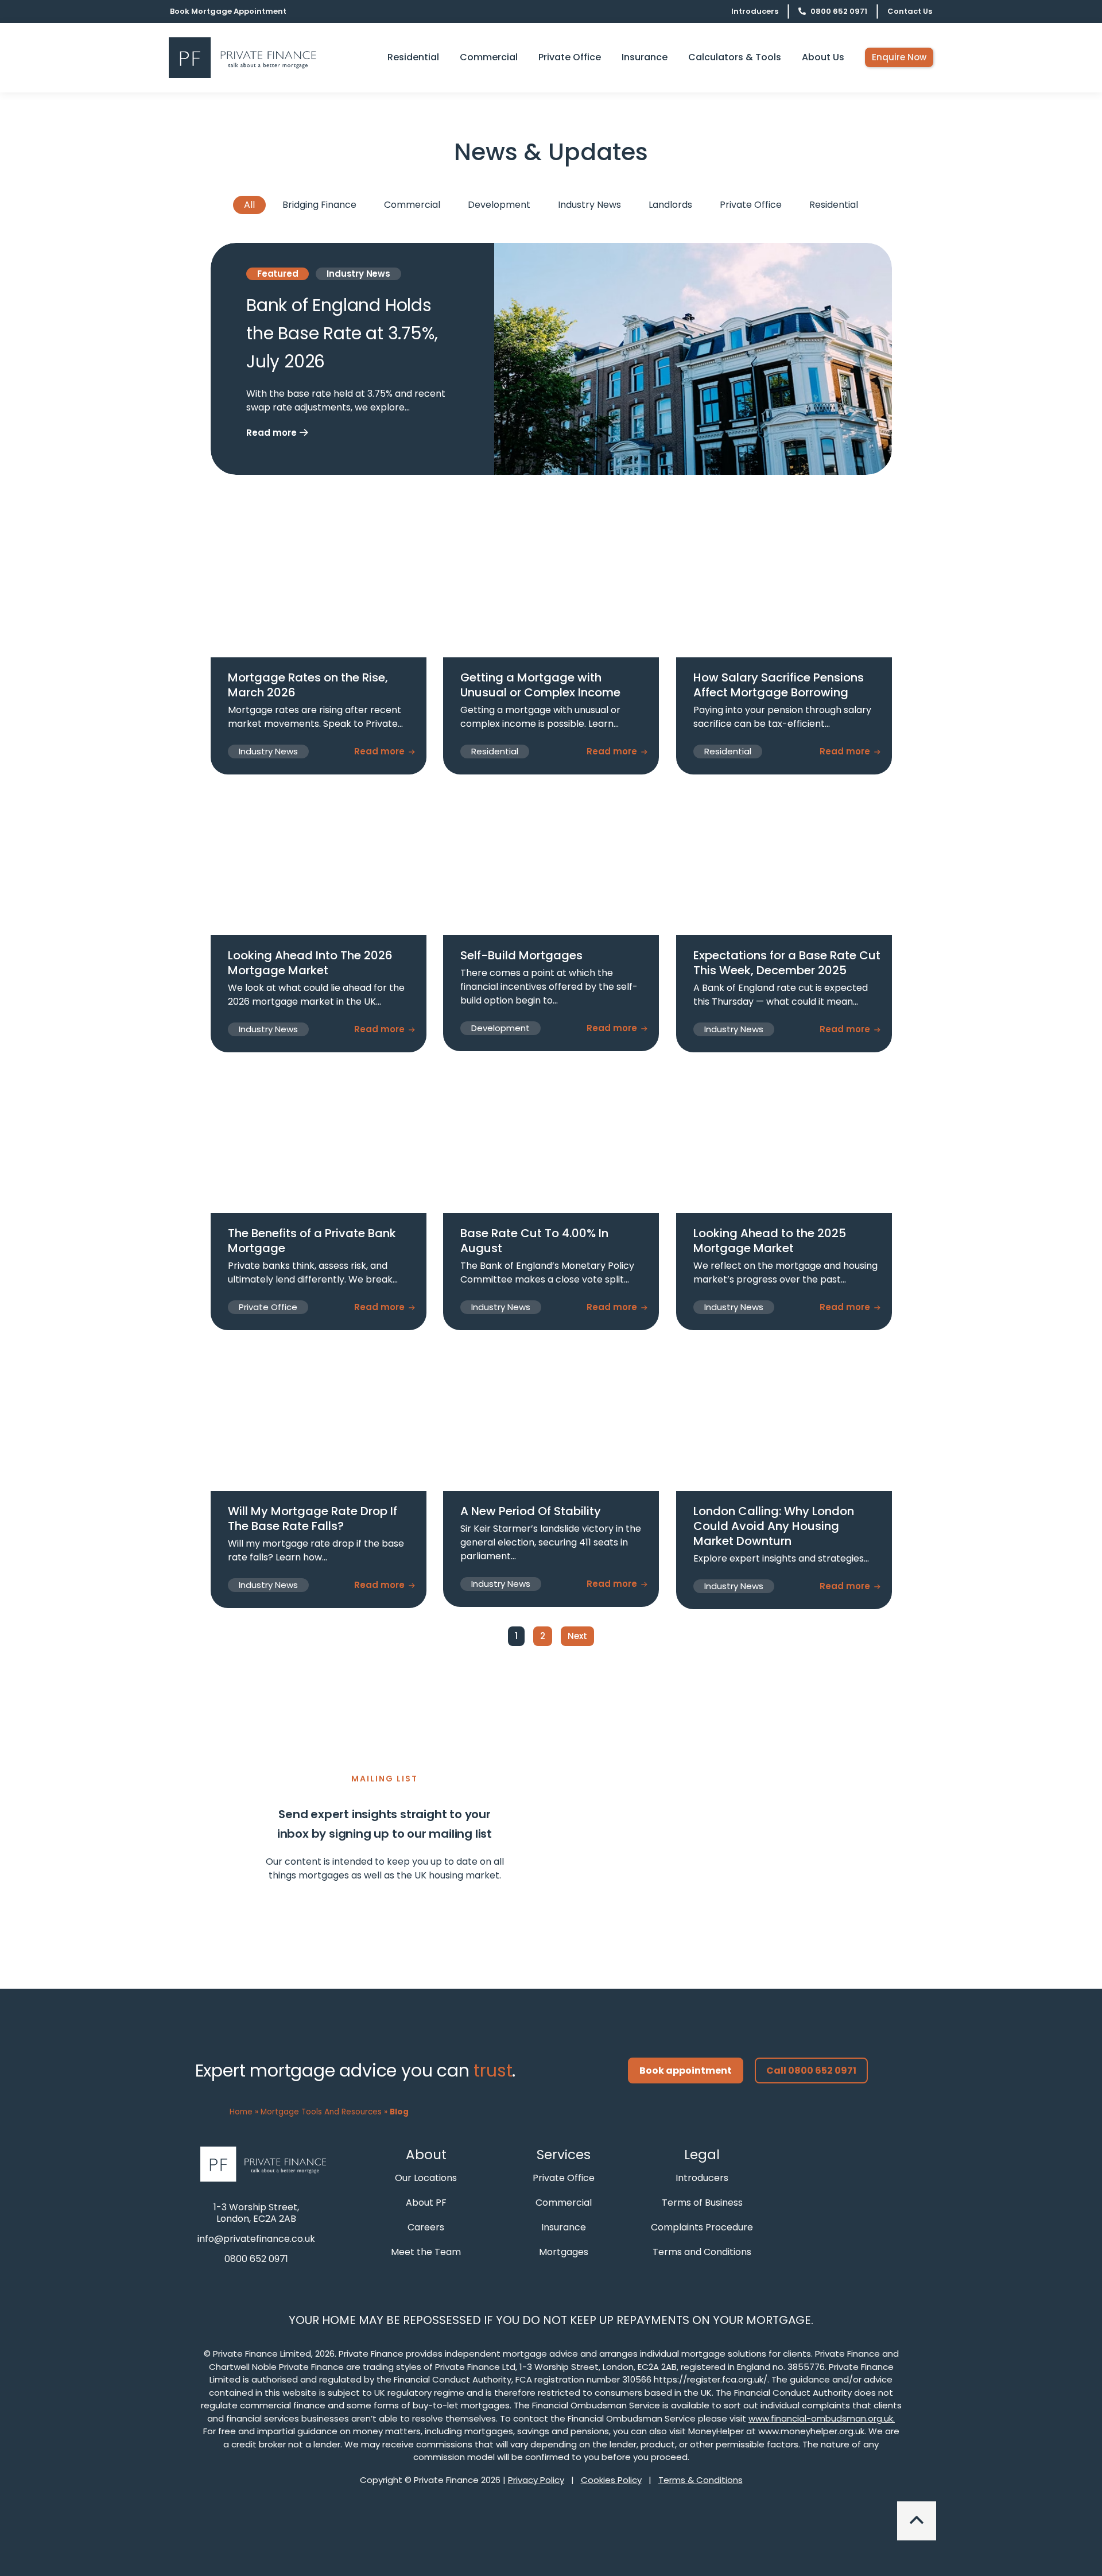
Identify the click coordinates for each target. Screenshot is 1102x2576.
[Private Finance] (267, 2164)
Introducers (755, 11)
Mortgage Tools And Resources (321, 2112)
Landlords (670, 205)
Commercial (412, 205)
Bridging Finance (319, 205)
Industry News (589, 205)
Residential (834, 205)
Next (577, 1636)
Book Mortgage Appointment (228, 11)
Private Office (751, 205)
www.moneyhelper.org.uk (811, 2431)
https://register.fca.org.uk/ (711, 2379)
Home (241, 2112)
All (249, 205)
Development (499, 205)
